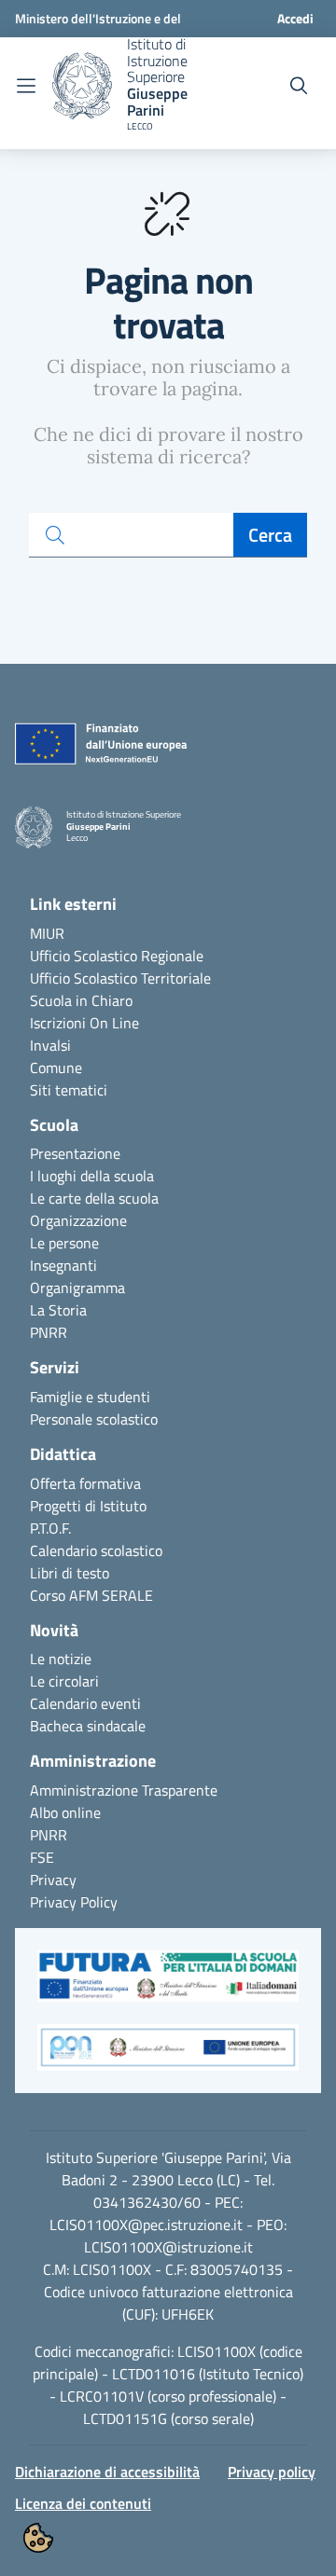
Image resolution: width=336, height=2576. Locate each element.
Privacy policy (272, 2472)
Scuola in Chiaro (81, 1000)
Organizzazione (78, 1220)
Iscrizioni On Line (84, 1023)
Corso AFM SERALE (91, 1595)
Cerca (270, 535)
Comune (56, 1068)
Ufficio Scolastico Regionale (117, 956)
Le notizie (61, 1659)
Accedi (295, 18)
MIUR (47, 933)
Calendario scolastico (96, 1550)
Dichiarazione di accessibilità (107, 2472)
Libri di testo (70, 1573)
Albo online (65, 1812)
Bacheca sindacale (88, 1726)
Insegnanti (63, 1265)
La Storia (58, 1310)
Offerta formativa (85, 1483)
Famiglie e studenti (90, 1397)
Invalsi (50, 1045)
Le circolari (64, 1681)
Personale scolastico (94, 1419)
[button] (168, 1986)
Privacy (53, 1880)
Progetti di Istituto (88, 1506)
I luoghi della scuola (92, 1176)
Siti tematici (69, 1090)
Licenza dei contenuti (83, 2503)
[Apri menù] (26, 86)
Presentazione (75, 1153)
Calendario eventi (85, 1703)
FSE (42, 1857)
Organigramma (77, 1288)
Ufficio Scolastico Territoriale (120, 978)
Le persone (64, 1243)
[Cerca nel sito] (299, 86)
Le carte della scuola (94, 1198)
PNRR (49, 1332)
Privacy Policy (74, 1902)
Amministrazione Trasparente (124, 1790)
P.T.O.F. (50, 1528)
